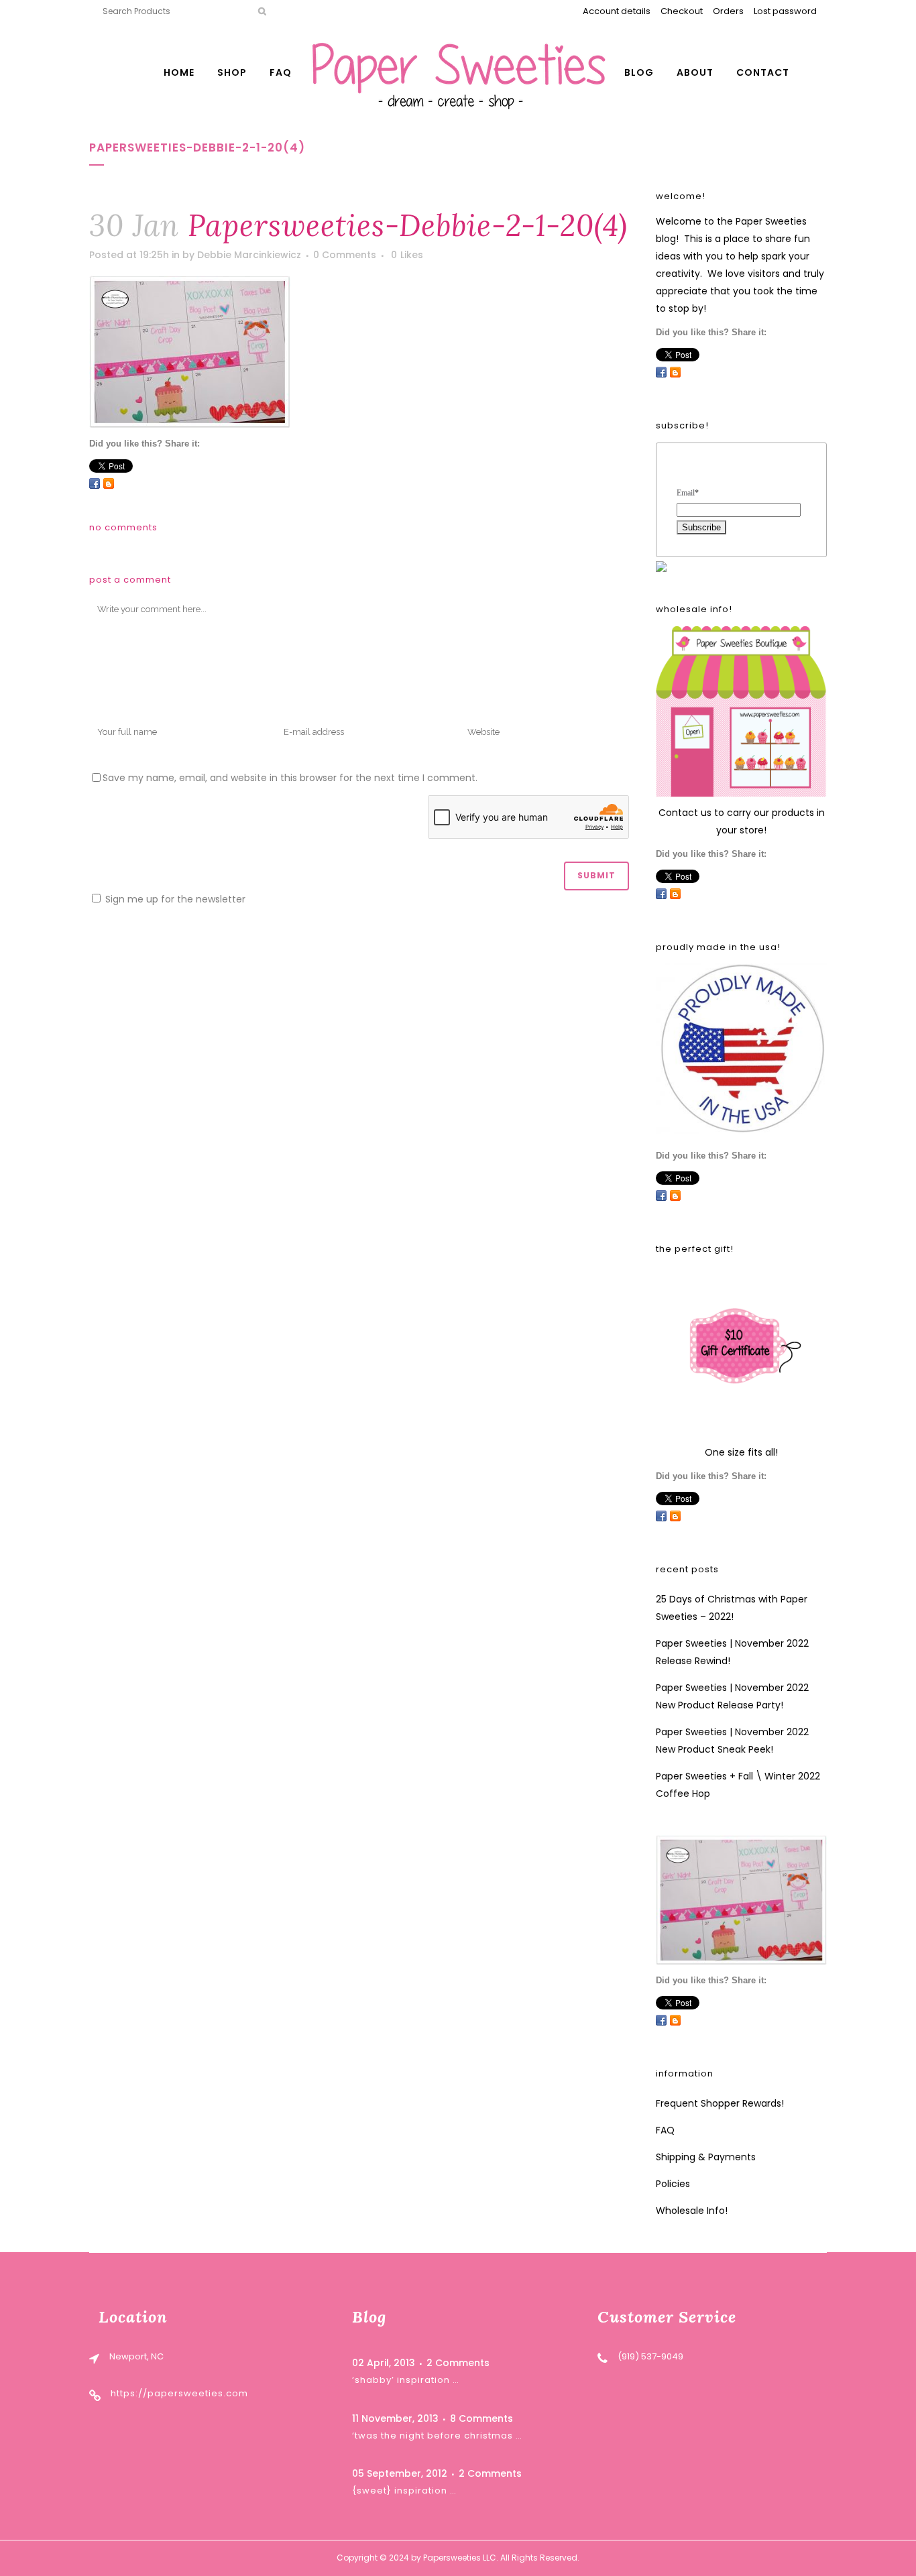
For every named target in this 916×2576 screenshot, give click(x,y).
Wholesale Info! (692, 2211)
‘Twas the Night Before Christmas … (437, 2436)
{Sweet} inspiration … (404, 2491)
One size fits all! (741, 1452)
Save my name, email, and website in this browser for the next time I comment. (290, 778)
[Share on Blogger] (109, 483)
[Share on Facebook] (95, 483)
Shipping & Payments (706, 2157)
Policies (673, 2184)
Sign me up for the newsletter (174, 899)
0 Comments (345, 255)
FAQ (665, 2130)
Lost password (785, 11)
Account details (617, 11)
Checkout (682, 11)
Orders (728, 11)
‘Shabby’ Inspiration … (406, 2380)
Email (688, 493)
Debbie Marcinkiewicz (249, 255)
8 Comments (481, 2418)
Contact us (685, 813)
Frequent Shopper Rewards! (720, 2103)
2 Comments (458, 2363)
